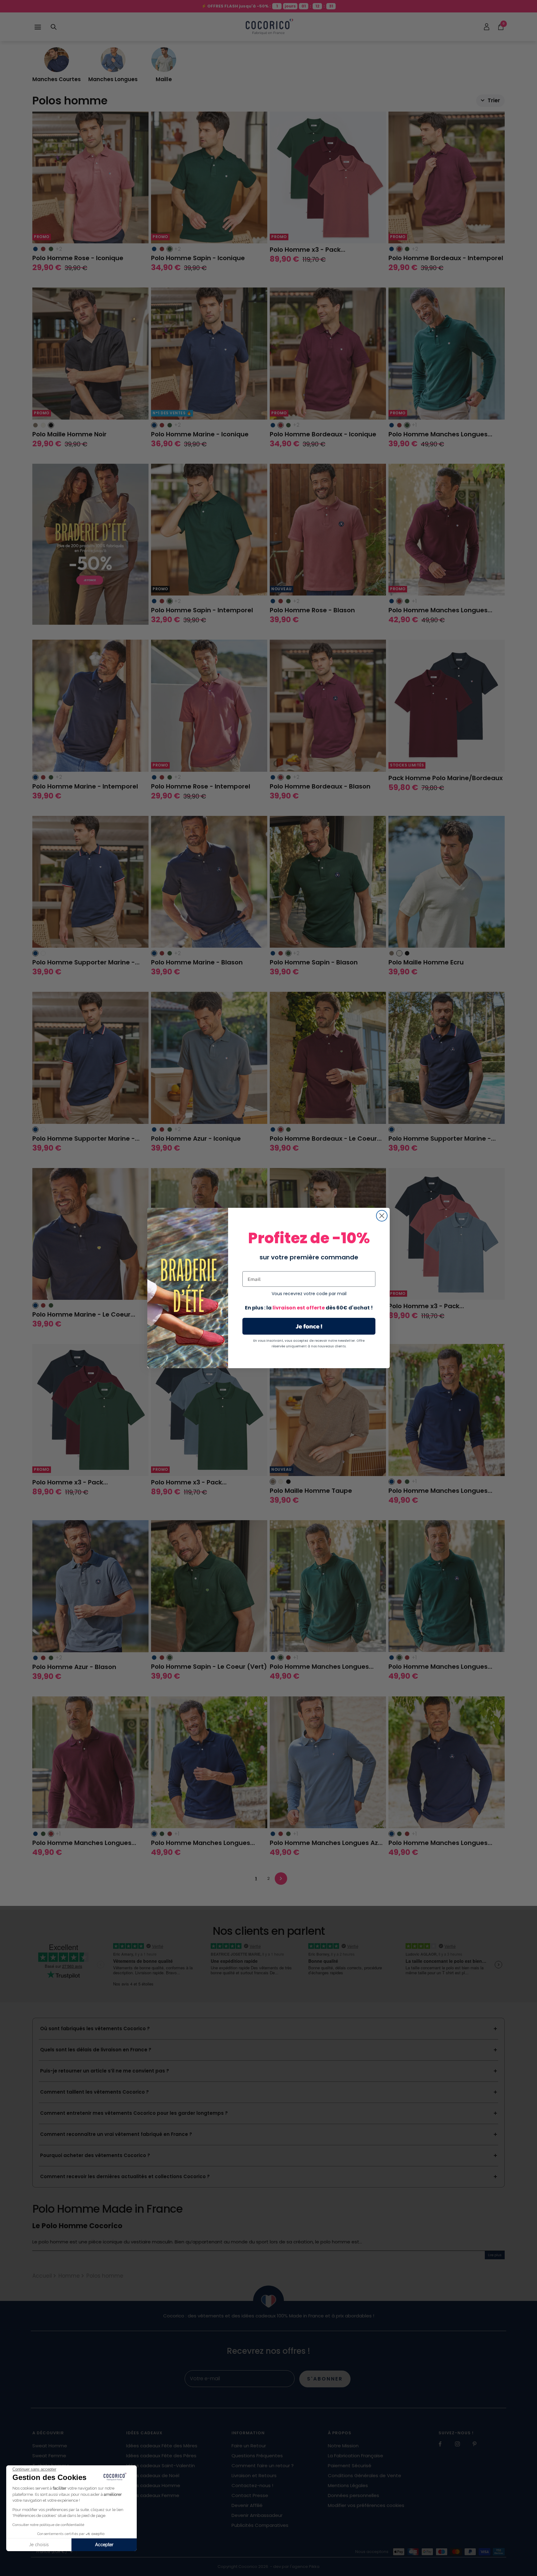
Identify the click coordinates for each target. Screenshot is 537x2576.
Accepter (104, 2545)
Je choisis (39, 2545)
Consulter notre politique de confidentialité (48, 2525)
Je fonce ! (309, 1326)
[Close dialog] (382, 1216)
